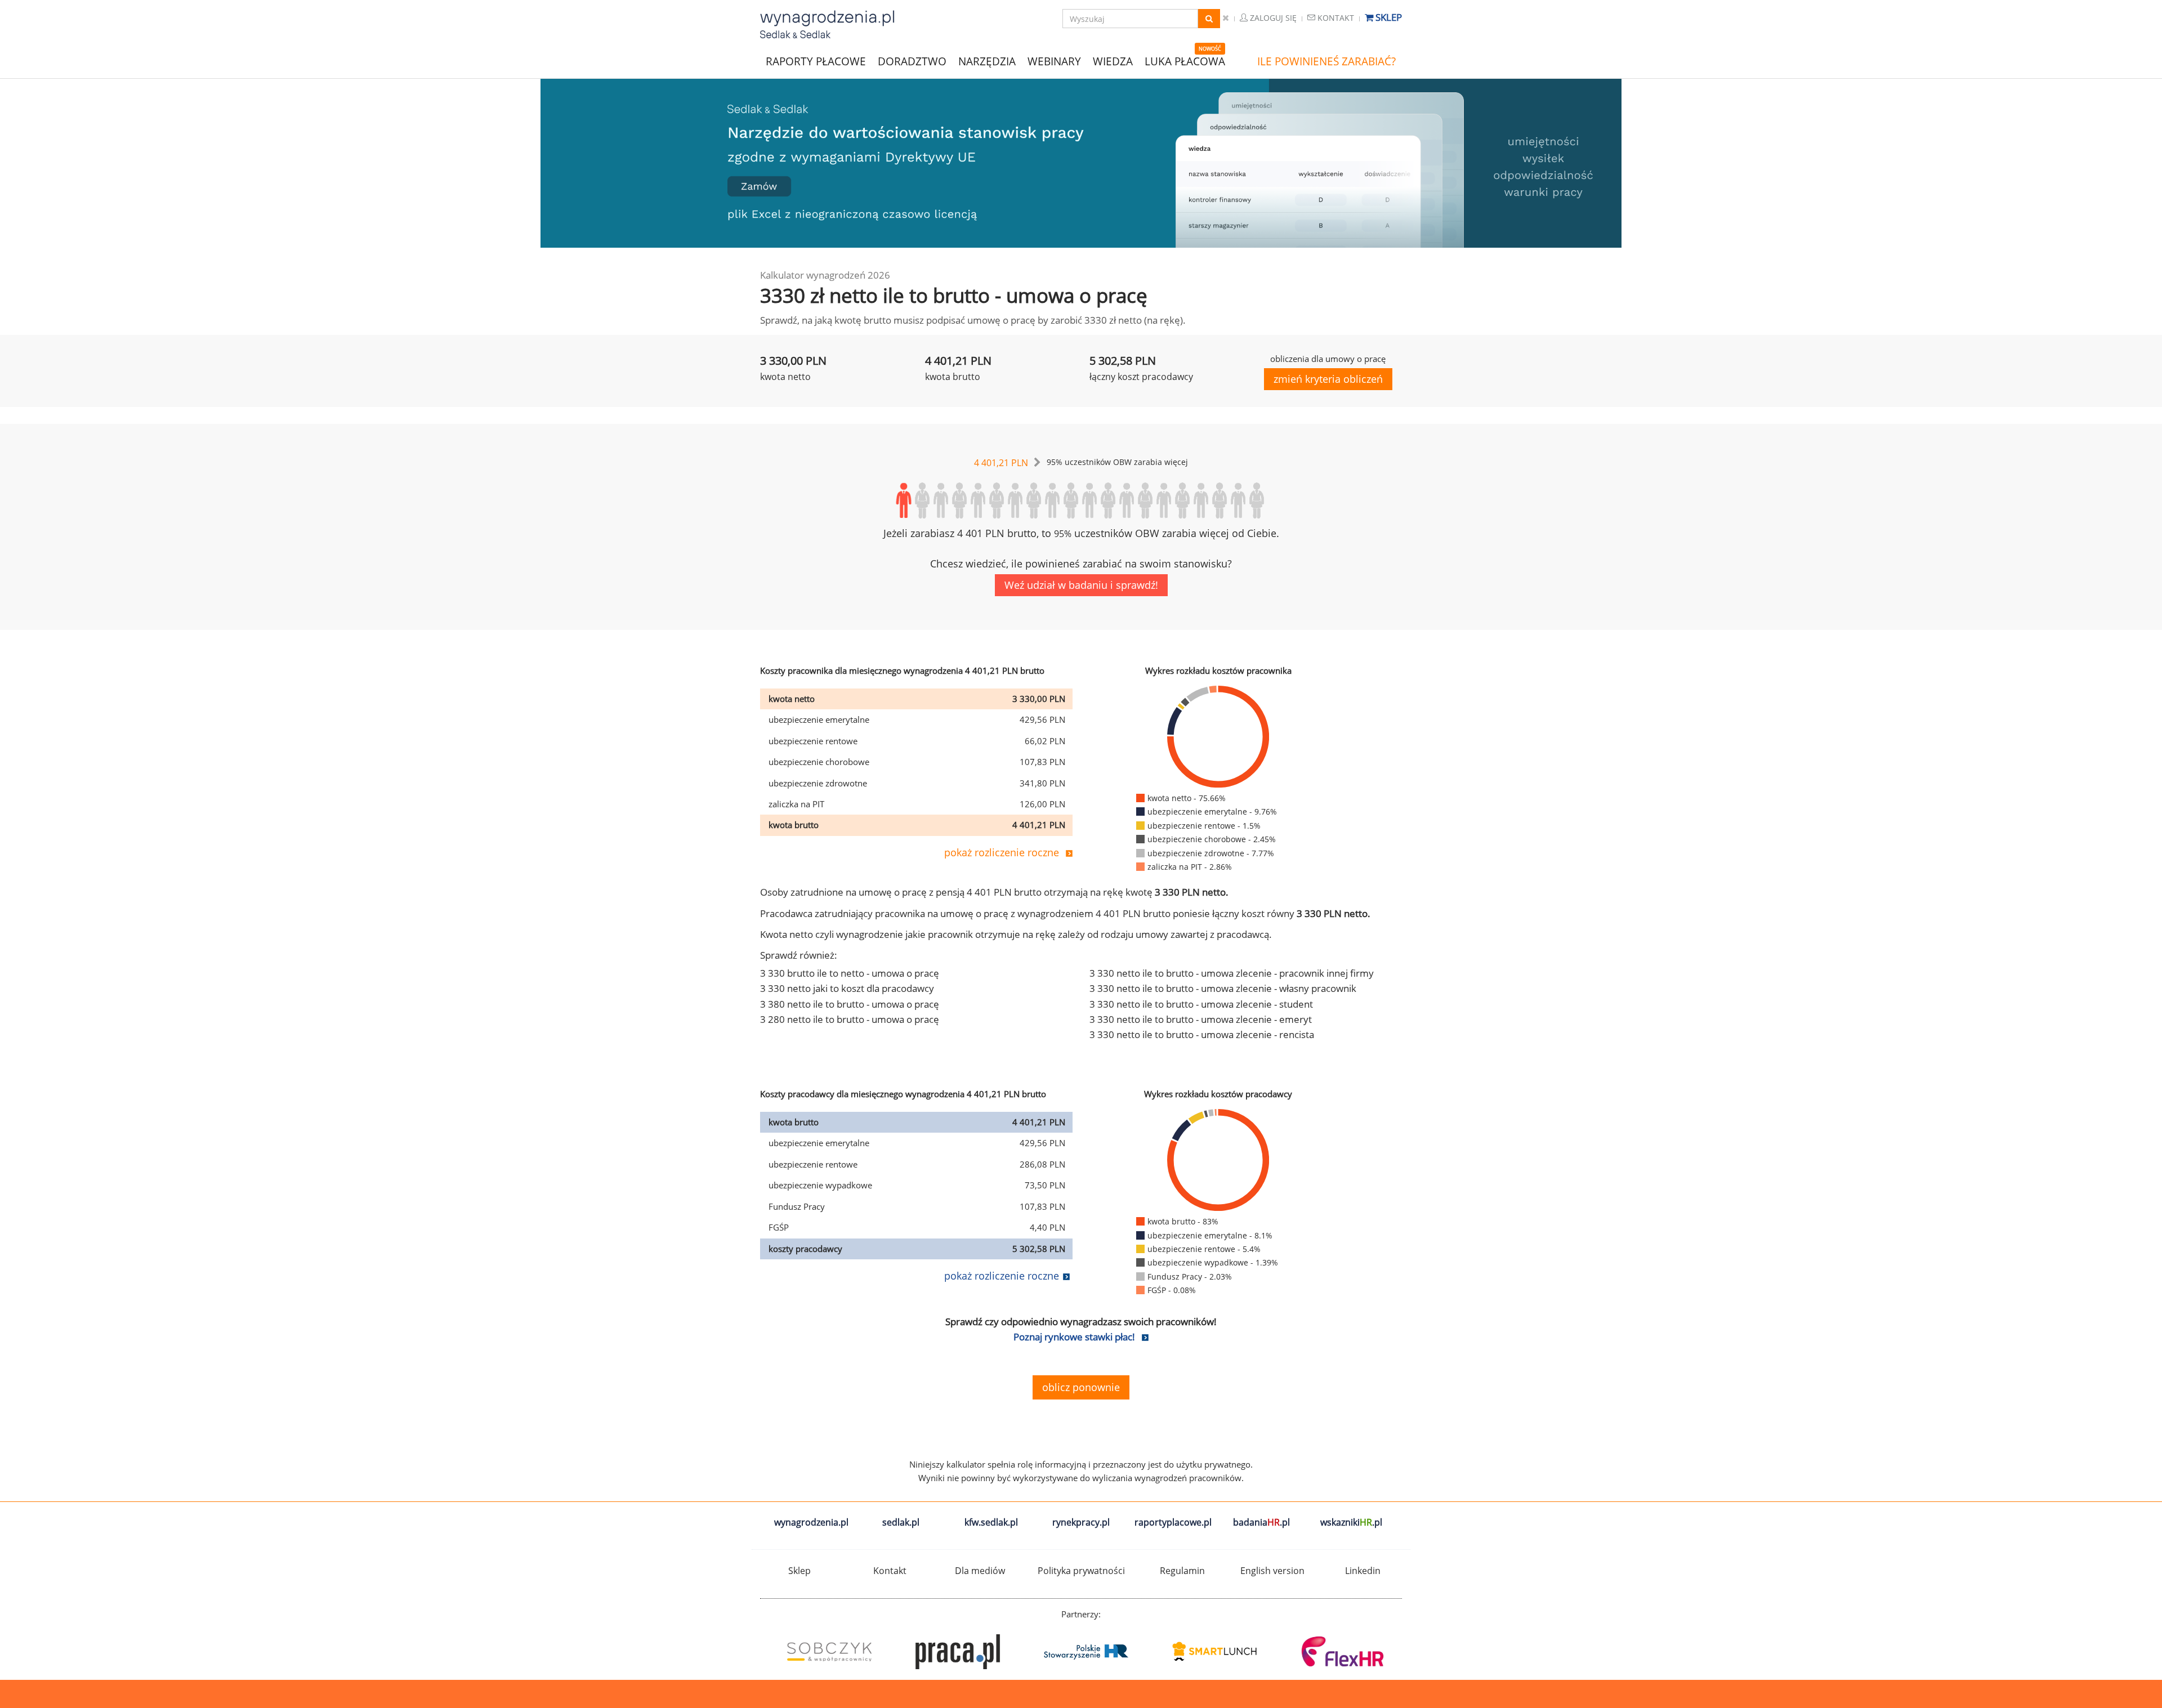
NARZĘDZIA (987, 61)
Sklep (1388, 17)
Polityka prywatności (1081, 1571)
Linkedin (1363, 1571)
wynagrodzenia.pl (811, 1522)
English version (1272, 1571)
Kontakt (1335, 18)
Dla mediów (980, 1571)
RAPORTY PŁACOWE (816, 61)
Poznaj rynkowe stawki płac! (1074, 1337)
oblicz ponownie (1081, 1387)
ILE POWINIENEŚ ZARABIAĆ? (1326, 61)
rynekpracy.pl (1081, 1522)
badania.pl (1261, 1522)
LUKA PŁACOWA (1185, 61)
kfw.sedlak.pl (991, 1522)
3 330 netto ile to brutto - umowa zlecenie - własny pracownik (1223, 988)
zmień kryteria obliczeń (1328, 379)
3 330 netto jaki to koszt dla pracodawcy (847, 988)
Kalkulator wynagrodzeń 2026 (825, 275)
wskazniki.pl (1351, 1522)
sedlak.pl (901, 1522)
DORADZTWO (912, 61)
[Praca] (953, 1652)
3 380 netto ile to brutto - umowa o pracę (850, 1004)
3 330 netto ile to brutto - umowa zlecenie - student (1201, 1004)
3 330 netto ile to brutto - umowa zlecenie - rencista (1202, 1034)
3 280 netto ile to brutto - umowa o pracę (850, 1019)
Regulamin (1182, 1571)
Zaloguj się (1272, 18)
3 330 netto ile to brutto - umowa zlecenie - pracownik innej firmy (1232, 973)
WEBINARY (1054, 61)
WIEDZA (1113, 61)
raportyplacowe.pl (1173, 1522)
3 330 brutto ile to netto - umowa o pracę (850, 973)
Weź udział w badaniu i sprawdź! (1081, 585)
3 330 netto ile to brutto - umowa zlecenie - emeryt (1201, 1019)
